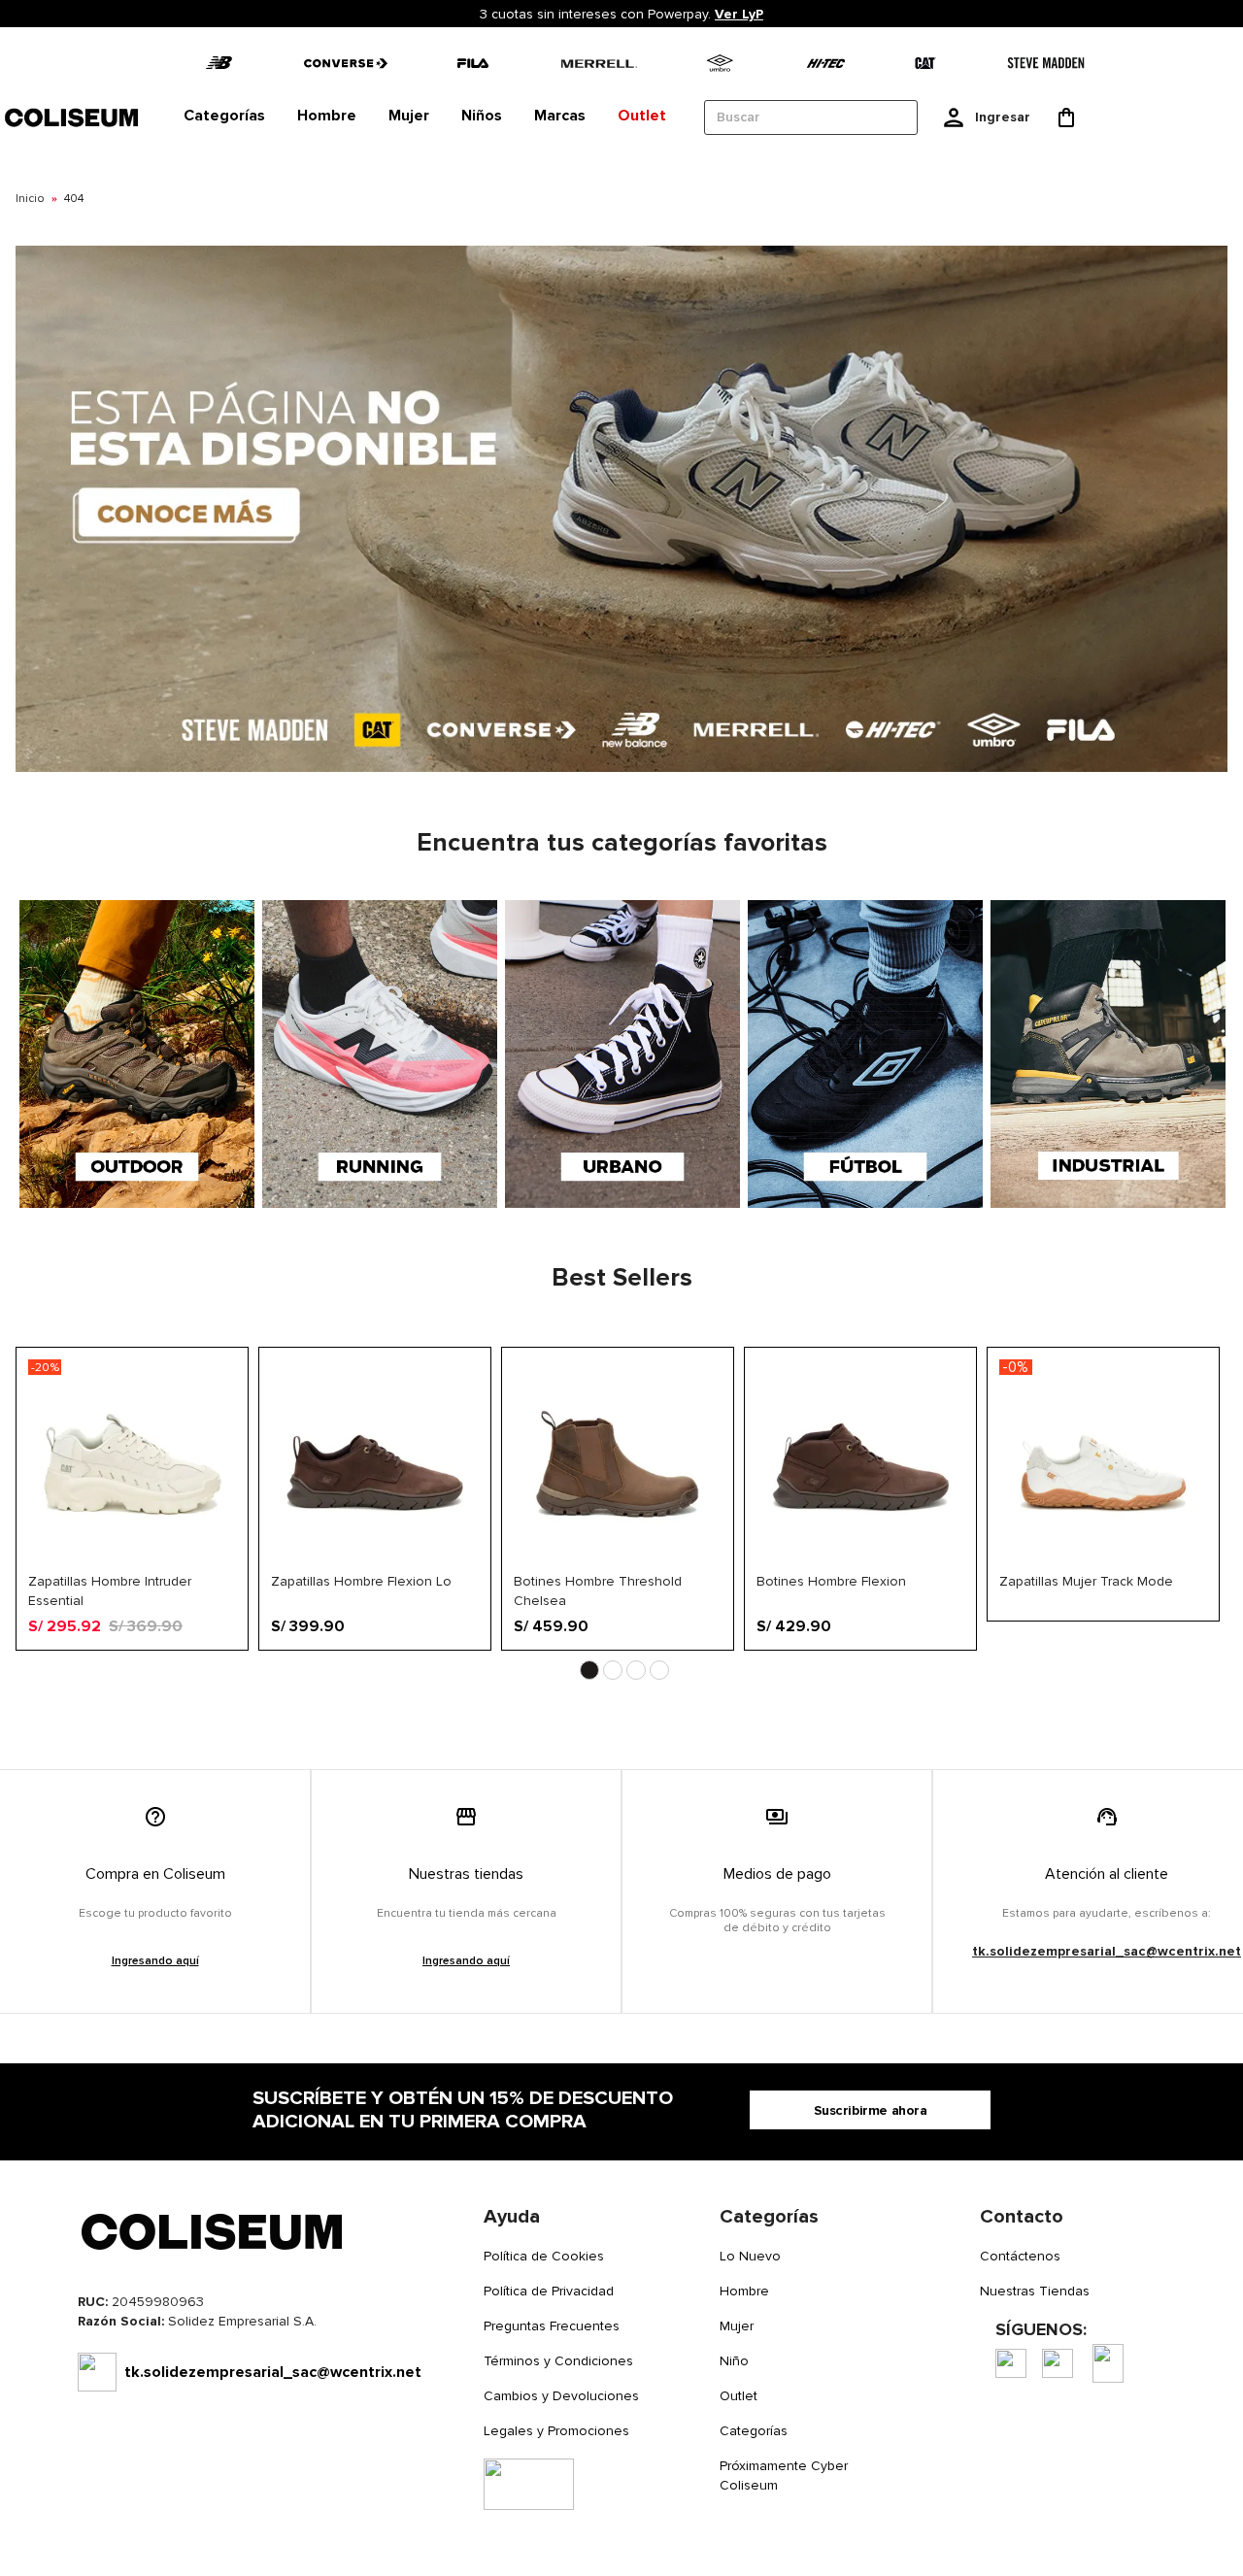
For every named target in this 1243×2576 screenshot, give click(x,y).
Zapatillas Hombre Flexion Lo (361, 1581)
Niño (734, 2361)
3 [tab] (636, 1670)
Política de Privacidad (549, 2291)
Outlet (739, 2396)
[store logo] (73, 117)
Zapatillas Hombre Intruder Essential (110, 1590)
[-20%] (132, 1564)
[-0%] (1103, 1564)
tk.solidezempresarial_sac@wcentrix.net (1107, 1951)
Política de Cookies (544, 2256)
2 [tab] (613, 1670)
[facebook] (1011, 2363)
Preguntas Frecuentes (552, 2326)
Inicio (30, 199)
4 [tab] (659, 1670)
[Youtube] (1108, 2363)
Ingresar (1003, 117)
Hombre (744, 2291)
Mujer (737, 2326)
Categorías (754, 2431)
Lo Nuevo (750, 2256)
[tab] (224, 117)
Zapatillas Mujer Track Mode (1086, 1581)
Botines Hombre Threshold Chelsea (598, 1590)
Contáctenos (1020, 2256)
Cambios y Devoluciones (561, 2396)
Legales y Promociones (556, 2431)
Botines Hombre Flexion (831, 1581)
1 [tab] (589, 1670)
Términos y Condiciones (558, 2361)
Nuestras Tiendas (1035, 2291)
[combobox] (811, 117)
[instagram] (1058, 2363)
